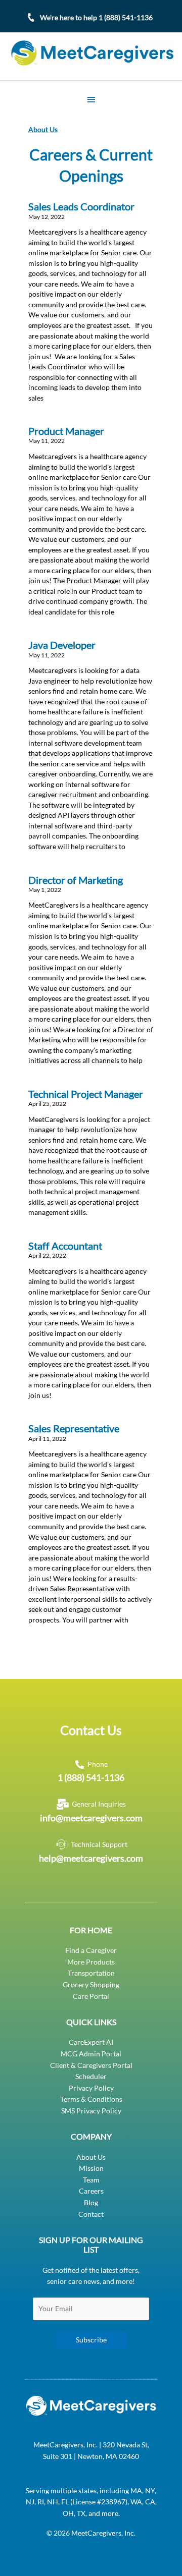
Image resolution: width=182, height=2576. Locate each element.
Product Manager (66, 431)
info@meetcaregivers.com (91, 1818)
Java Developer (62, 645)
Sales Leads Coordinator (81, 207)
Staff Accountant (65, 1246)
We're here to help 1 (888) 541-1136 (96, 17)
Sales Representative (74, 1429)
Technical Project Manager (86, 1094)
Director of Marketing (76, 880)
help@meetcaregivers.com (91, 1858)
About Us (43, 129)
